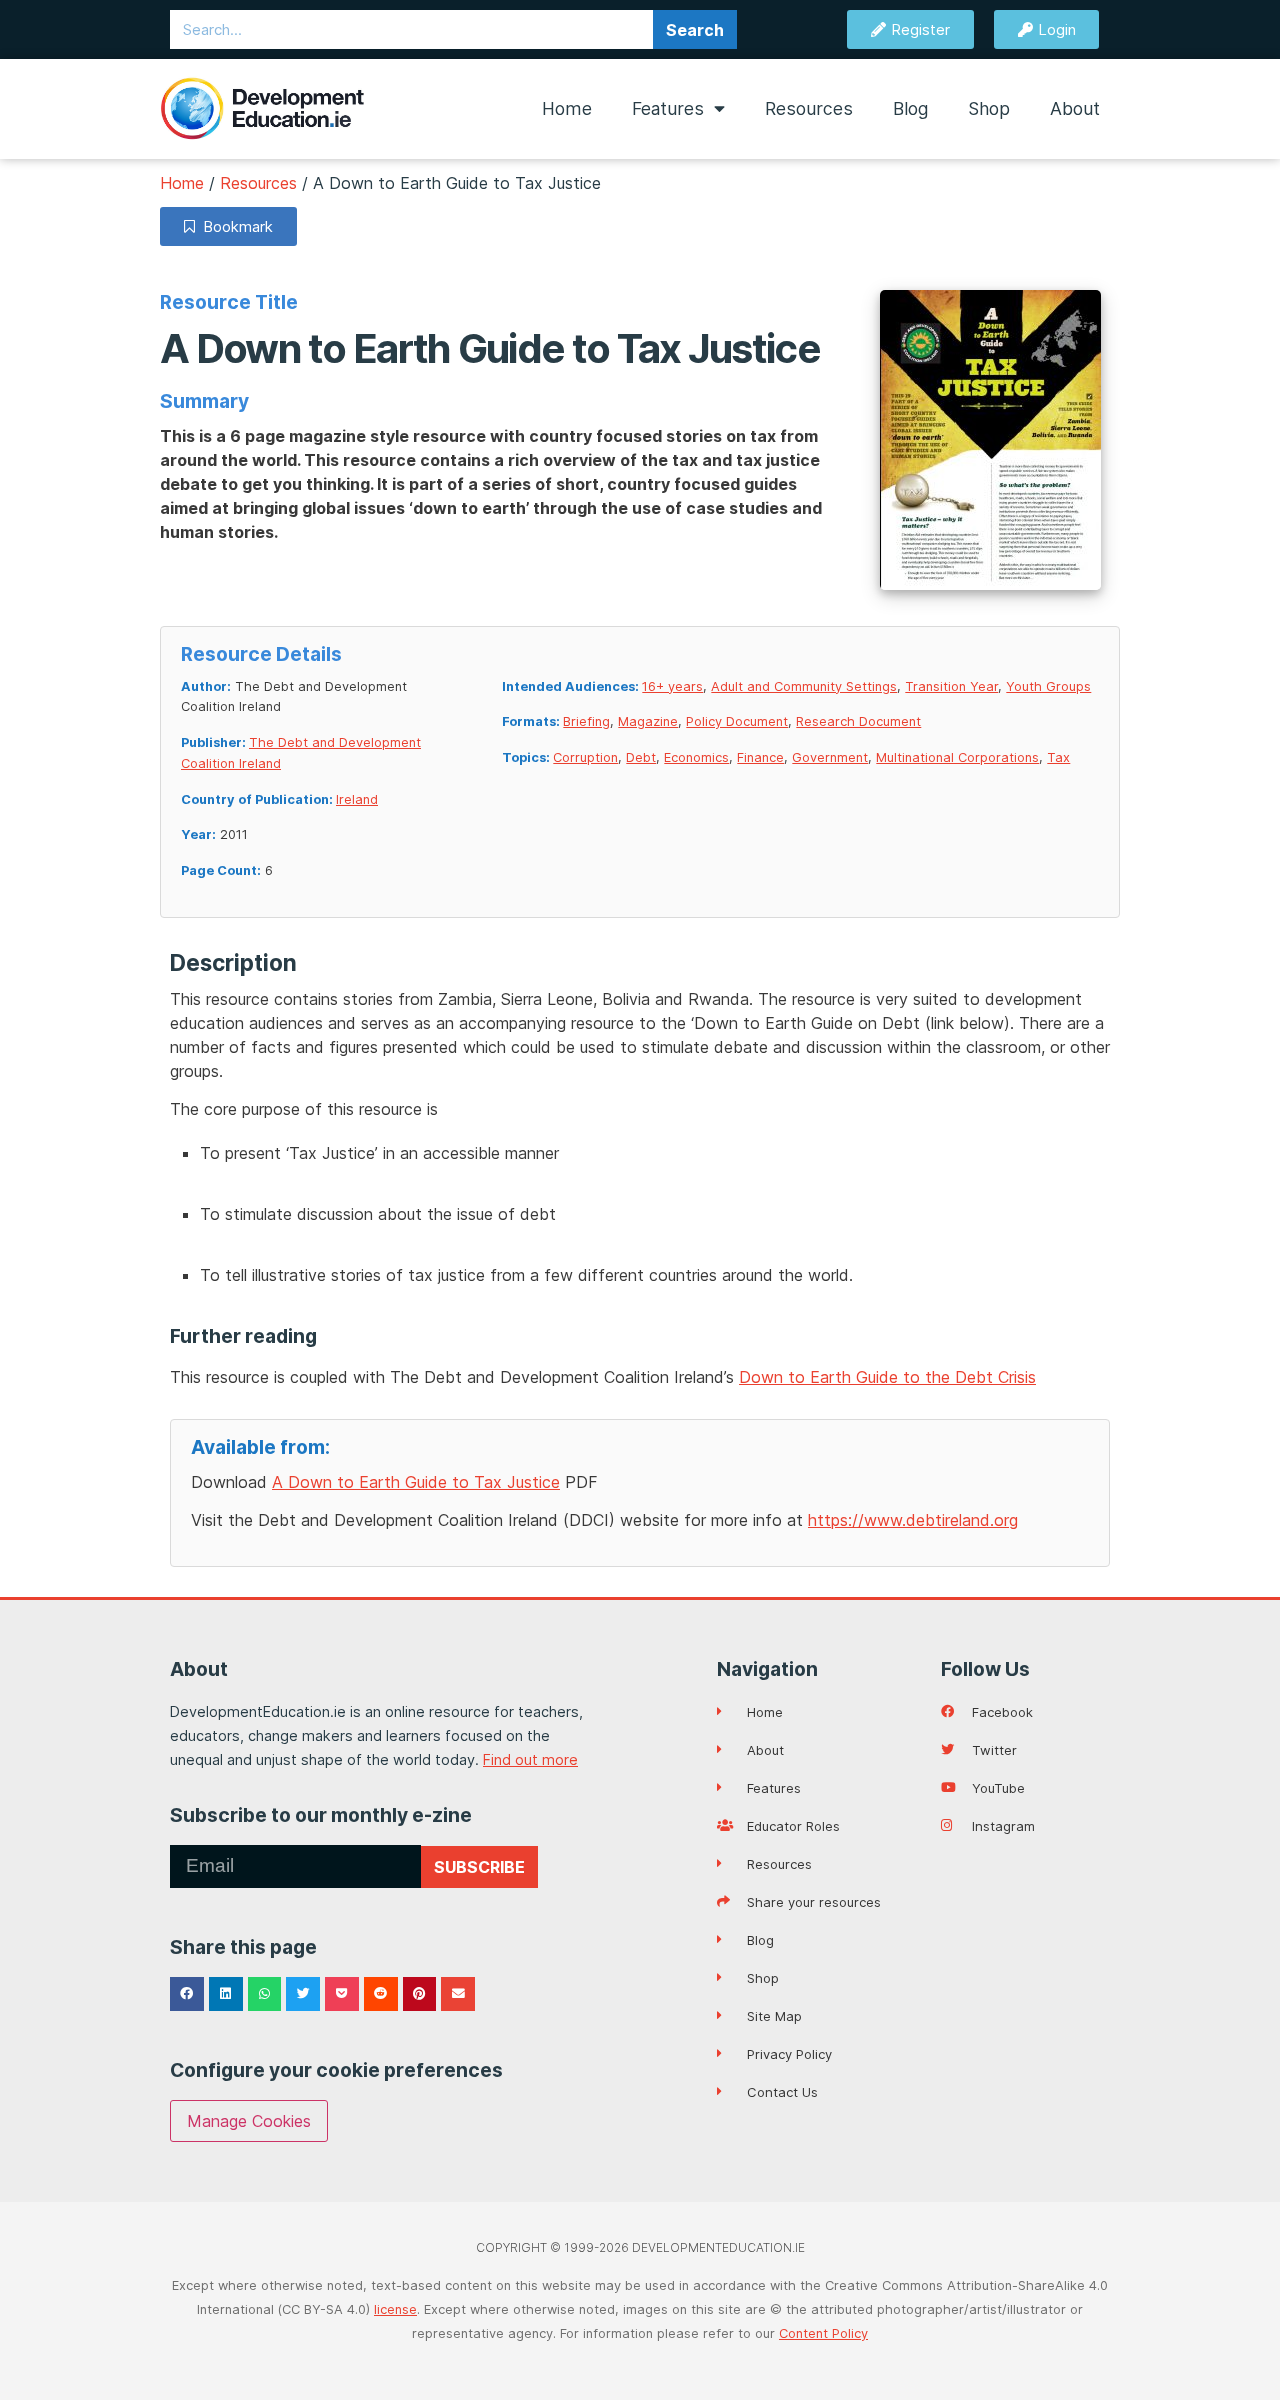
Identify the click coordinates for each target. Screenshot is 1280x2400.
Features (668, 108)
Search (695, 30)
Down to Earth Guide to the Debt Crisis (887, 1377)
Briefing (586, 721)
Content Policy (823, 2333)
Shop (989, 108)
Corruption (585, 757)
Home (567, 108)
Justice (416, 1482)
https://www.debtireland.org (913, 1520)
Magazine (648, 721)
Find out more (530, 1759)
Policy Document (737, 721)
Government (830, 757)
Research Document (858, 721)
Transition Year (951, 686)
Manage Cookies (249, 2121)
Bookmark (234, 226)
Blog (910, 108)
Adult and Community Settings (804, 686)
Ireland (357, 799)
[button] (187, 1994)
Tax (1058, 757)
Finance (760, 757)
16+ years (672, 686)
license (395, 2309)
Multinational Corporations (957, 757)
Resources (809, 108)
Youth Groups (1048, 686)
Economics (696, 757)
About (1075, 108)
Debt (641, 757)
